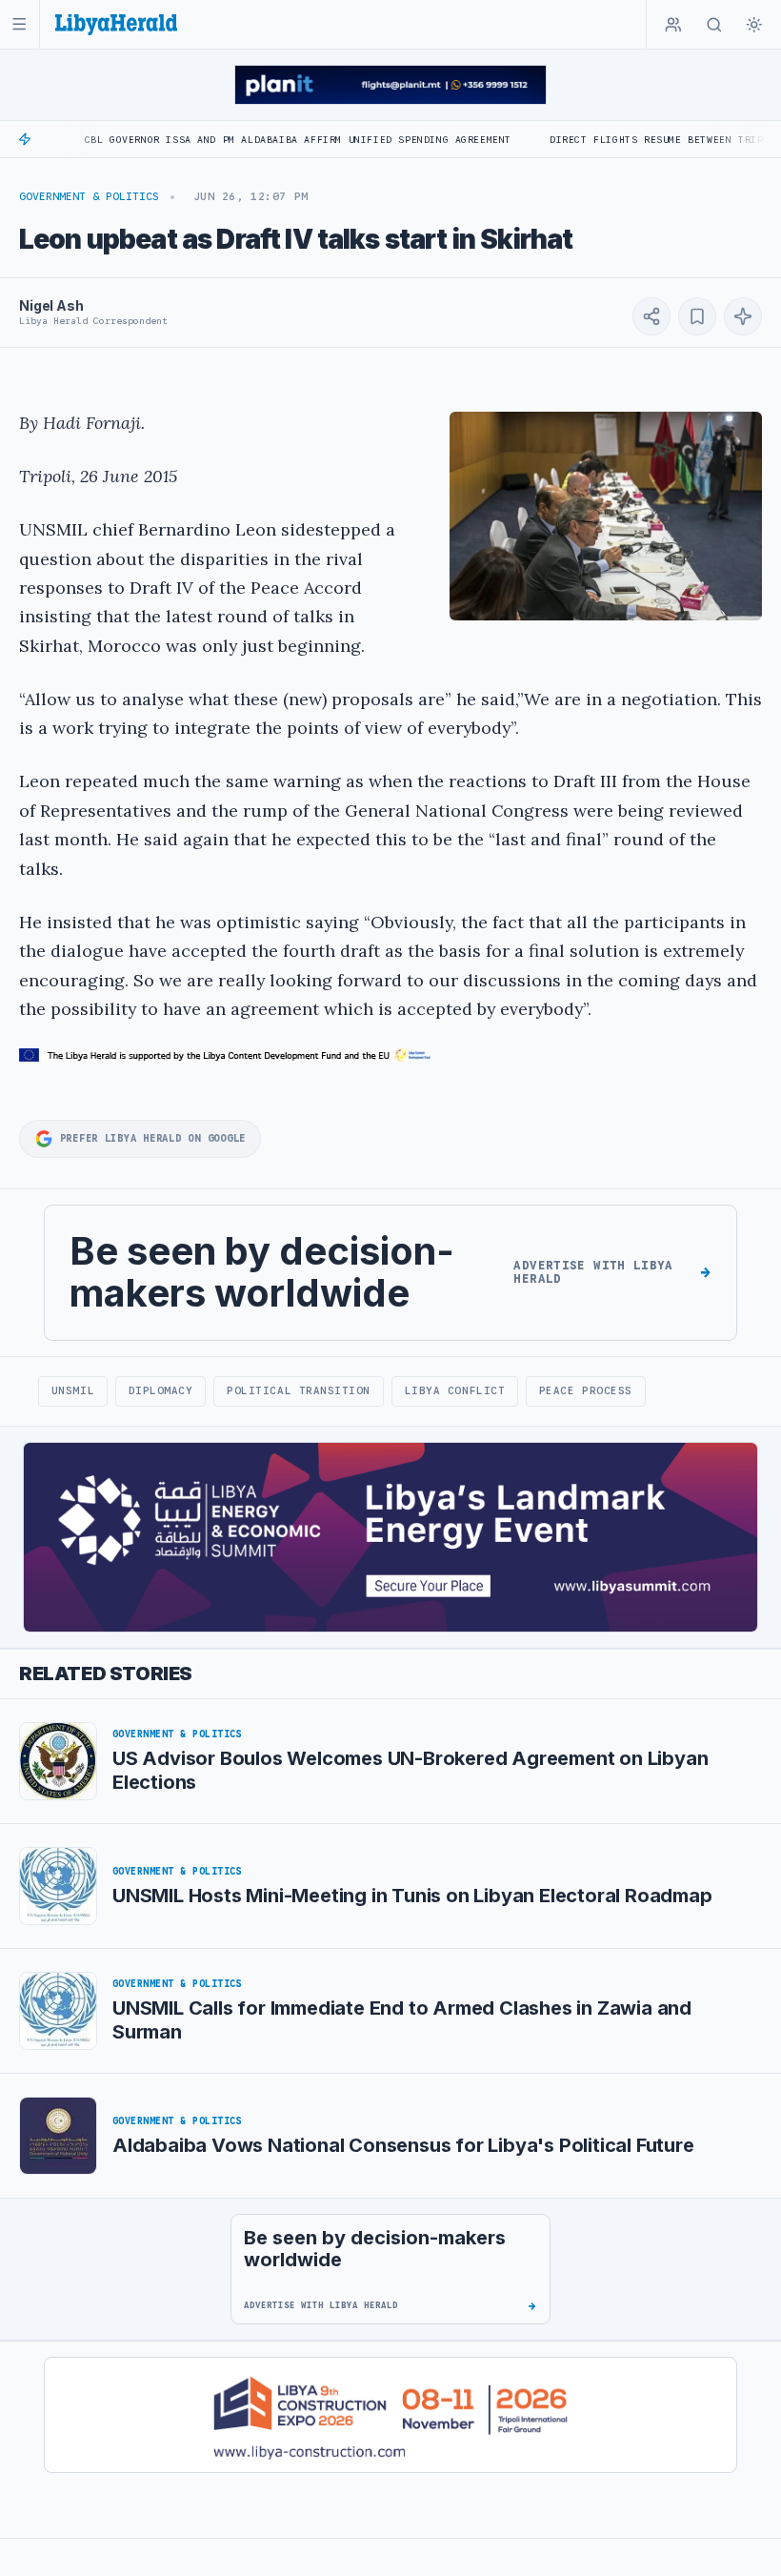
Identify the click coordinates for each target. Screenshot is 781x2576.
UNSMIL (73, 1390)
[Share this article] (651, 316)
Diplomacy (161, 1390)
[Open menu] (20, 24)
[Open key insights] (743, 316)
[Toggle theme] (754, 25)
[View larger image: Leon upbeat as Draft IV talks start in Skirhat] (606, 516)
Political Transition (299, 1390)
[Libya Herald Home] (116, 24)
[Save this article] (697, 316)
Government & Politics (89, 196)
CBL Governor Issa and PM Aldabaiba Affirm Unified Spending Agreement (244, 140)
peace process (586, 1390)
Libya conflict (455, 1390)
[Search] (714, 25)
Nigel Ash (51, 305)
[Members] (673, 25)
